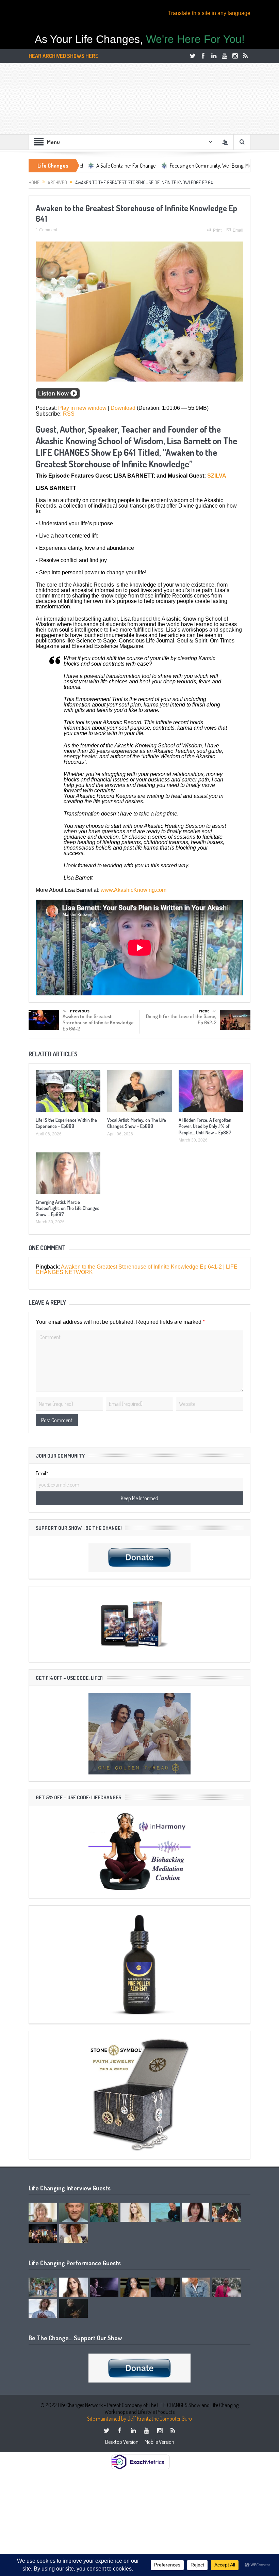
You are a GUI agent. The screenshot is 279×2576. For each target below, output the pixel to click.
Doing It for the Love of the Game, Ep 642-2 (181, 1019)
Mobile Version (159, 2442)
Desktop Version (122, 2442)
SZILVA (217, 476)
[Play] (58, 397)
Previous (80, 1011)
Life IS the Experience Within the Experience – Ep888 (66, 1123)
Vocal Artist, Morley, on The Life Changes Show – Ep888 (137, 1123)
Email (238, 230)
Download (123, 408)
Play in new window (82, 408)
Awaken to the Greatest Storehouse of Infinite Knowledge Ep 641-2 (98, 1022)
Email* (42, 1473)
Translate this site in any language (209, 13)
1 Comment (46, 230)
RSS (69, 414)
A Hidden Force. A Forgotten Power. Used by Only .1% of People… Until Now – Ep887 (205, 1126)
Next (204, 1011)
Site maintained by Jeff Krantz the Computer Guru (139, 2419)
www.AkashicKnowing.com (134, 890)
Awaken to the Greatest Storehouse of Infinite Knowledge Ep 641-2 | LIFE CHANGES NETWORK (137, 1269)
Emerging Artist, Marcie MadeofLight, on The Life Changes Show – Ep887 (68, 1208)
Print (217, 230)
